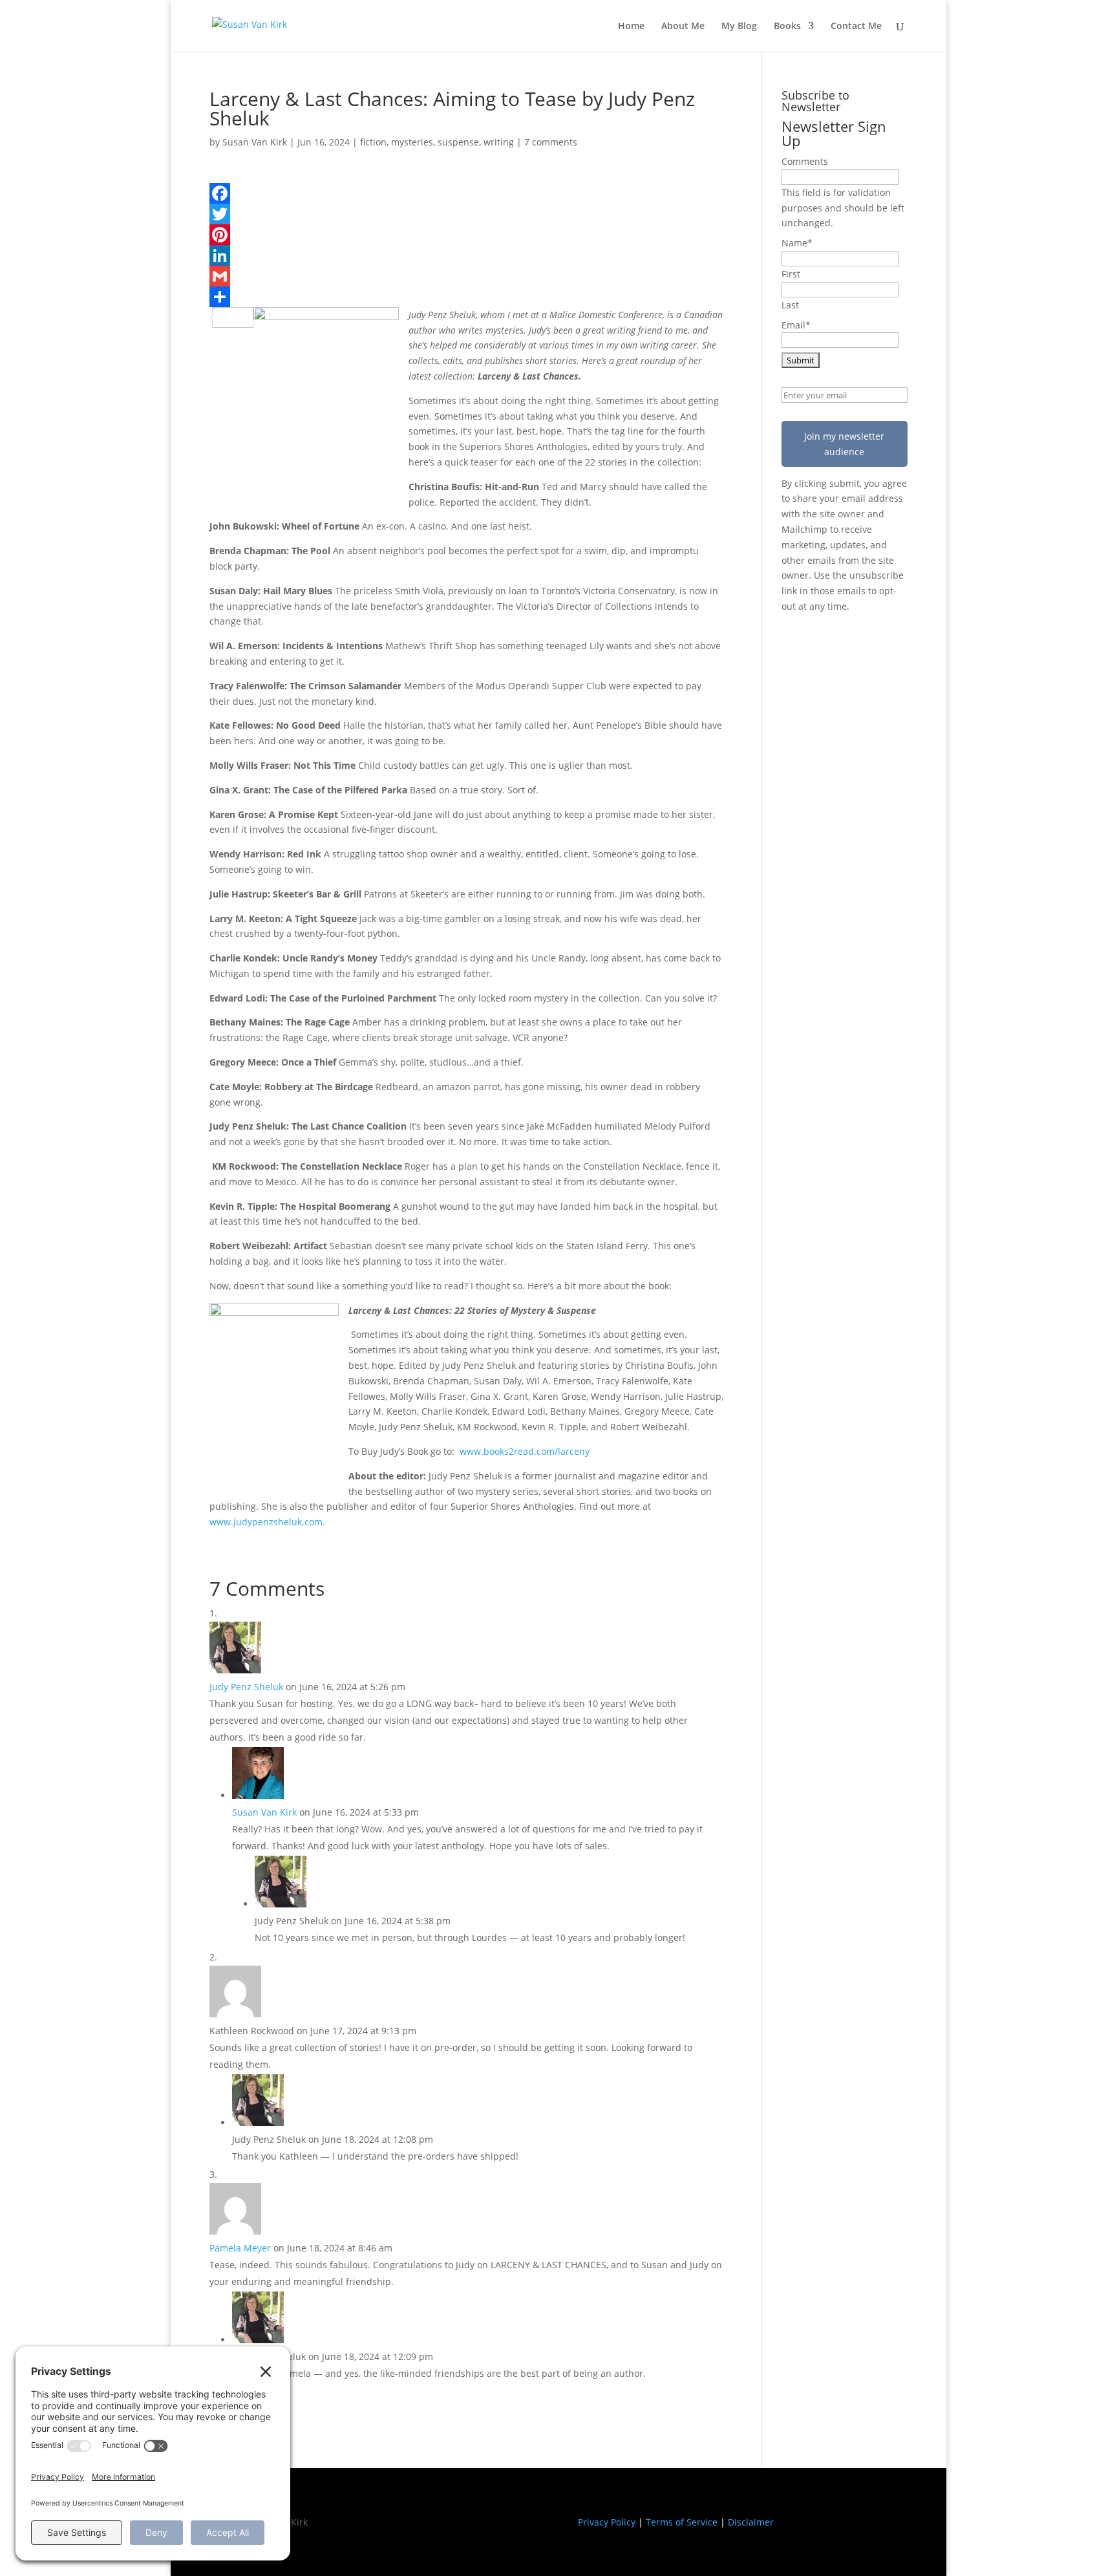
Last (790, 305)
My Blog (739, 27)
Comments (805, 161)
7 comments (551, 142)
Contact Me (856, 27)
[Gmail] (466, 276)
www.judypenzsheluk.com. (267, 1522)
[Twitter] (466, 214)
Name (797, 243)
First (791, 274)
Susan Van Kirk (255, 142)
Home (631, 27)
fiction (373, 142)
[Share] (466, 297)
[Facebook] (466, 193)
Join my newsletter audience (844, 444)
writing (499, 142)
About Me (683, 27)
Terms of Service (682, 2522)
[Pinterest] (466, 235)
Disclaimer (751, 2522)
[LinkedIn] (466, 255)
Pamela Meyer (240, 2248)
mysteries (412, 142)
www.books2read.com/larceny (525, 1451)
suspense (458, 142)
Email (796, 325)
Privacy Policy (607, 2522)
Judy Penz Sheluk (246, 1687)
